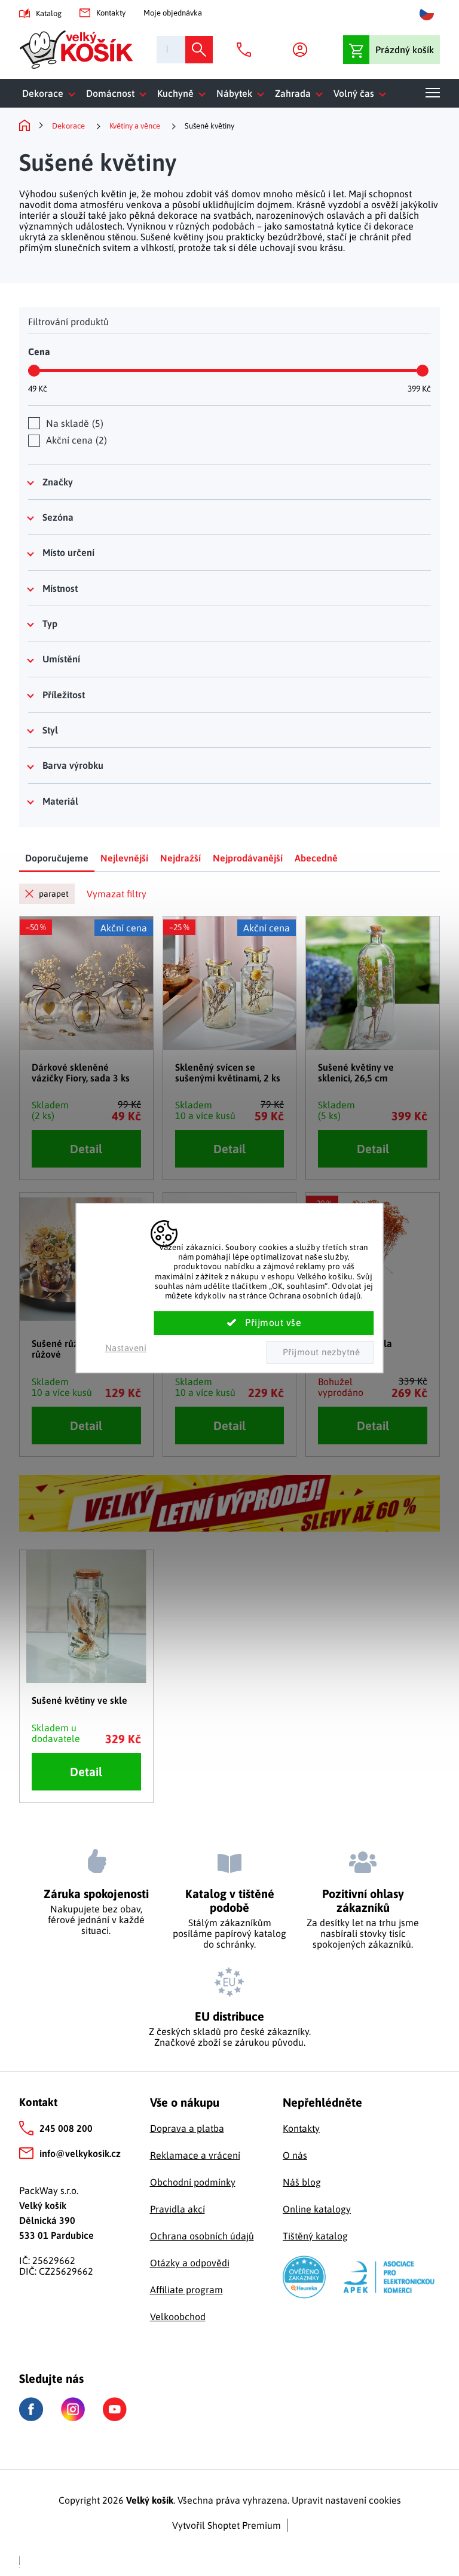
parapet (54, 894)
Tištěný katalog (315, 2236)
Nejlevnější (124, 858)
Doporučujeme (57, 858)
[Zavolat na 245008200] (247, 50)
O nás (295, 2155)
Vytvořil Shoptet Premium (227, 2525)
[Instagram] (73, 2409)
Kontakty (111, 13)
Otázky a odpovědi (190, 2263)
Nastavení (126, 1348)
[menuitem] (51, 93)
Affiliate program (186, 2290)
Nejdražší (180, 858)
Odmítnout (320, 1352)
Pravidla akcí (178, 2209)
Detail (86, 1149)
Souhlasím (264, 1323)
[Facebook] (31, 2410)
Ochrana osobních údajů (202, 2236)
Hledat (199, 50)
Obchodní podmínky (193, 2182)
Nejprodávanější (248, 858)
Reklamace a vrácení (195, 2155)
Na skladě (73, 423)
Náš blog (302, 2182)
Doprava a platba (187, 2128)
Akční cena (75, 440)
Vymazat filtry (117, 894)
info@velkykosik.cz (80, 2153)
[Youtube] (115, 2409)
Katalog (49, 13)
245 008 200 (66, 2128)
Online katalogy (317, 2209)
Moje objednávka (173, 13)
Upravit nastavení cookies (346, 2500)
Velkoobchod (178, 2317)
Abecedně (316, 858)
